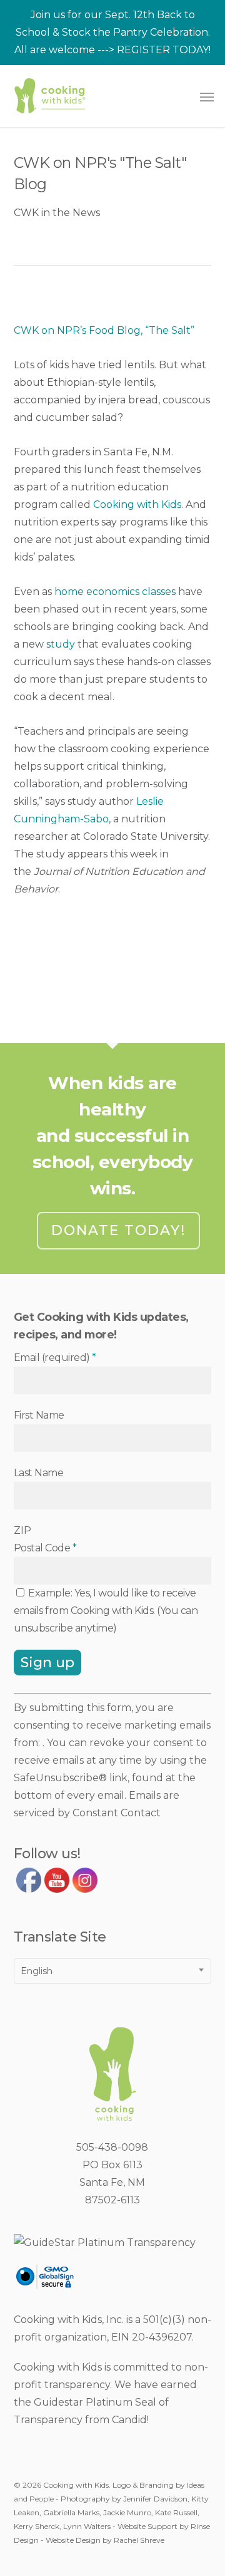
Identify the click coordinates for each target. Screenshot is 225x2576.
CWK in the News (57, 213)
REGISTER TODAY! (164, 50)
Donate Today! (118, 1230)
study (61, 644)
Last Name (39, 1473)
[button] (207, 96)
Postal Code (45, 1548)
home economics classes (115, 592)
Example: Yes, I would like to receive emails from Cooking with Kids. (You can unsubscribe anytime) (106, 1611)
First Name (39, 1415)
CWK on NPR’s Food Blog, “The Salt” (104, 330)
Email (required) (55, 1358)
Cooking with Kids (137, 504)
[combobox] (113, 1971)
